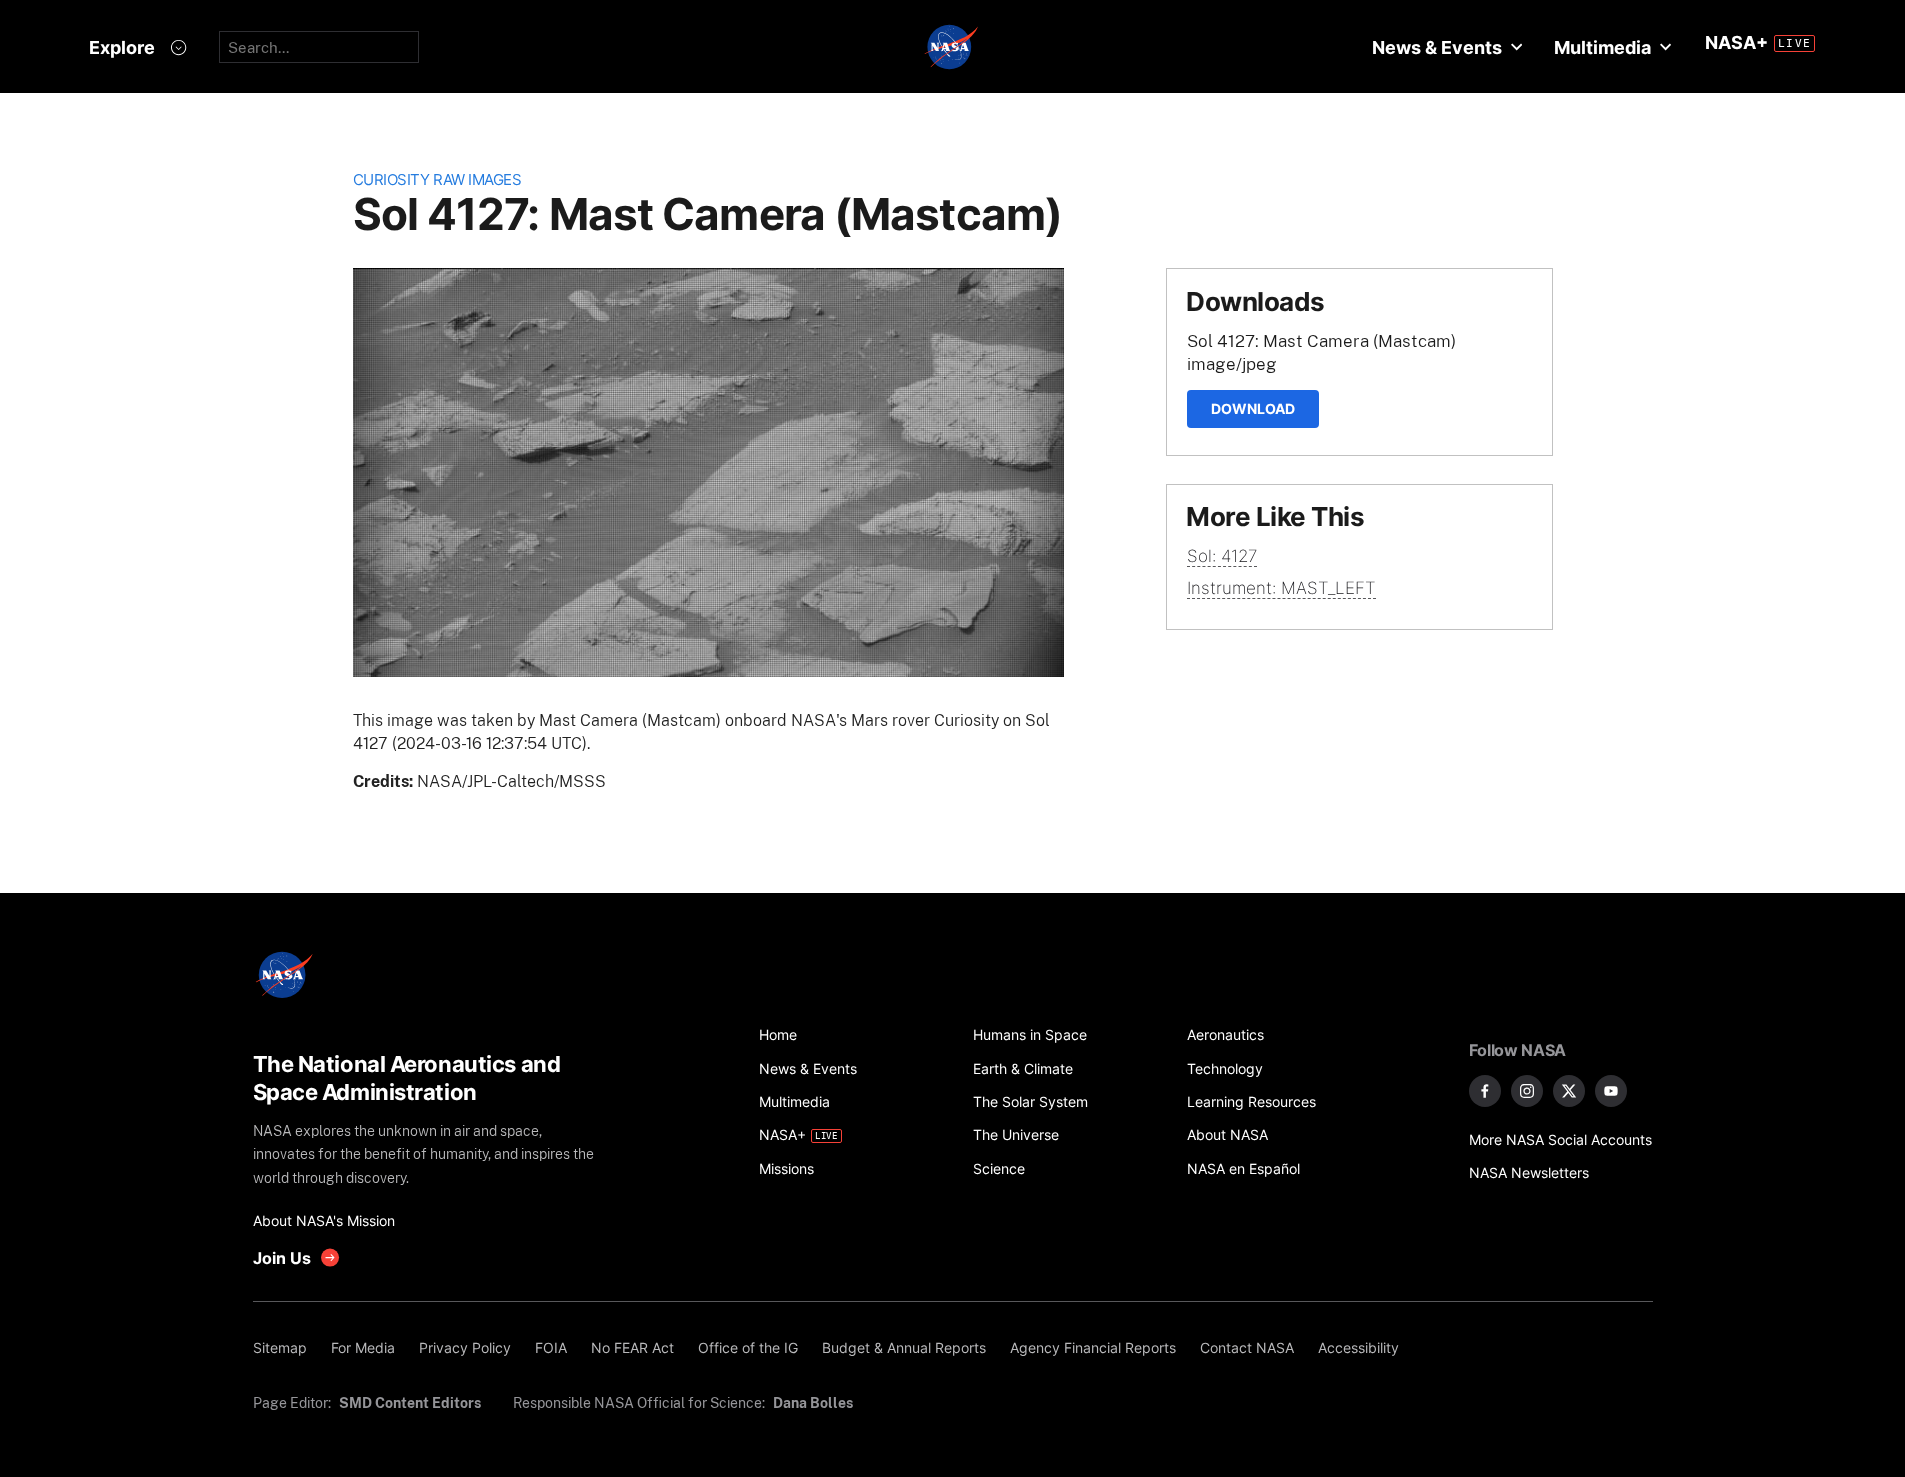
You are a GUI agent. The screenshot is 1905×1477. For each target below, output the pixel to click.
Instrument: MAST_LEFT (1281, 588)
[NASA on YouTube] (1611, 1091)
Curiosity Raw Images (437, 179)
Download (1253, 408)
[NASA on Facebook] (1485, 1091)
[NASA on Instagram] (1527, 1091)
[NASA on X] (1569, 1091)
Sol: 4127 (1222, 556)
